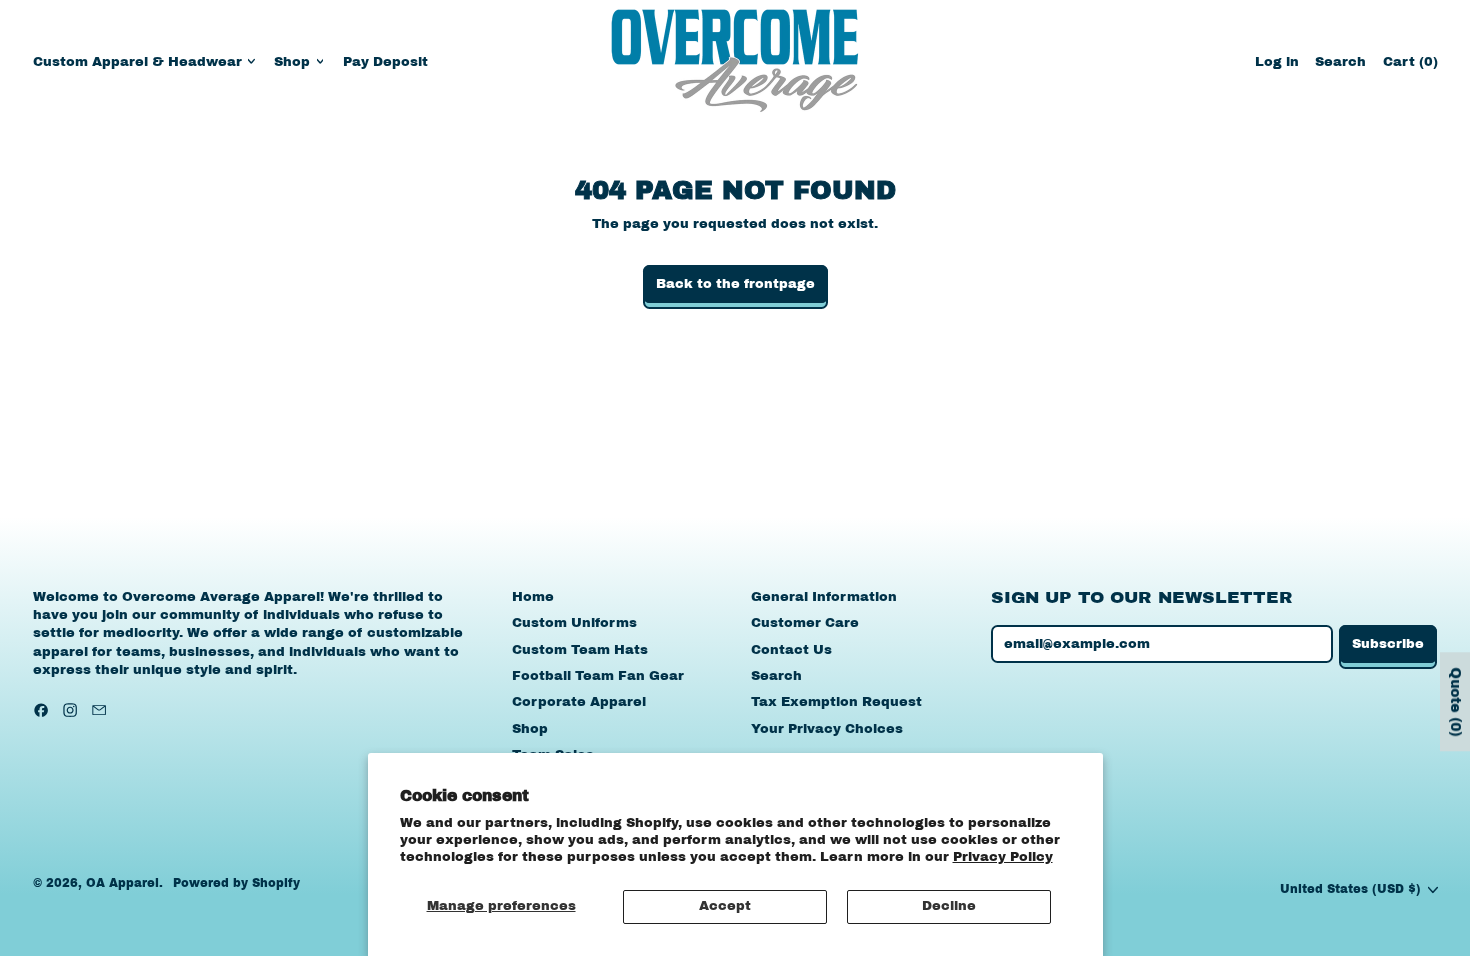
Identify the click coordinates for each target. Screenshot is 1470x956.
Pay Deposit (385, 62)
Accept (725, 906)
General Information (824, 597)
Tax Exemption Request (836, 702)
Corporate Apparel (579, 702)
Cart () (1410, 66)
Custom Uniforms (574, 623)
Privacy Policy (1003, 857)
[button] (1340, 61)
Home (533, 597)
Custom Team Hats (580, 650)
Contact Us (791, 650)
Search (776, 676)
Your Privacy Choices (827, 729)
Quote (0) (1455, 702)
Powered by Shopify (236, 883)
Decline (949, 906)
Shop (530, 729)
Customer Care (805, 623)
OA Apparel (122, 883)
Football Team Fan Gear (598, 676)
